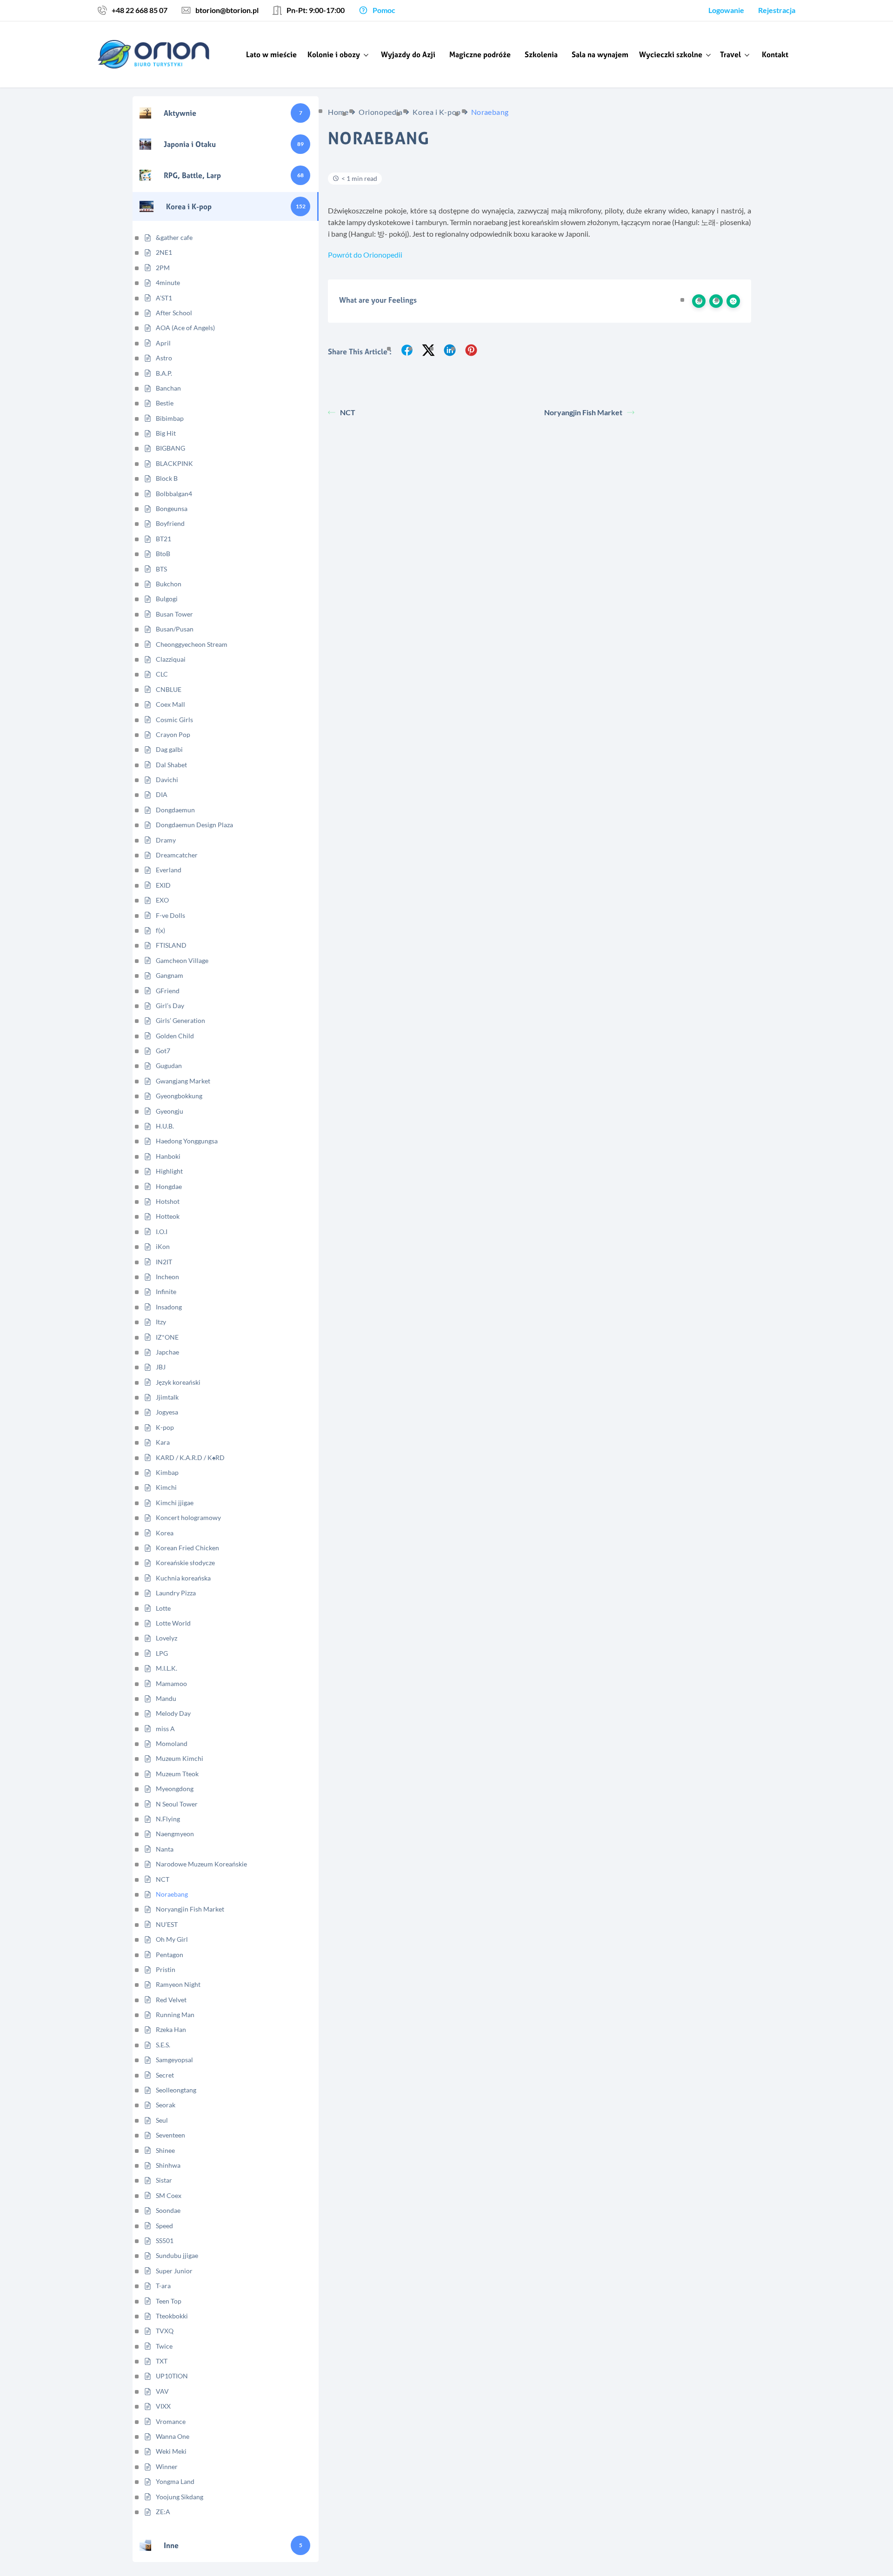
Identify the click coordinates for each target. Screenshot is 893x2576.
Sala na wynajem (600, 54)
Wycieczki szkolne (671, 54)
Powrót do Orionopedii (365, 255)
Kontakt (775, 54)
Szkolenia (541, 54)
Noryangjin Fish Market (583, 412)
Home (338, 112)
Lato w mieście (271, 54)
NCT (348, 412)
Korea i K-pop (437, 112)
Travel (730, 54)
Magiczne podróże (480, 54)
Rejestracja (777, 10)
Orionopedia (380, 112)
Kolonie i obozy (334, 54)
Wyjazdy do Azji (408, 54)
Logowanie (726, 10)
